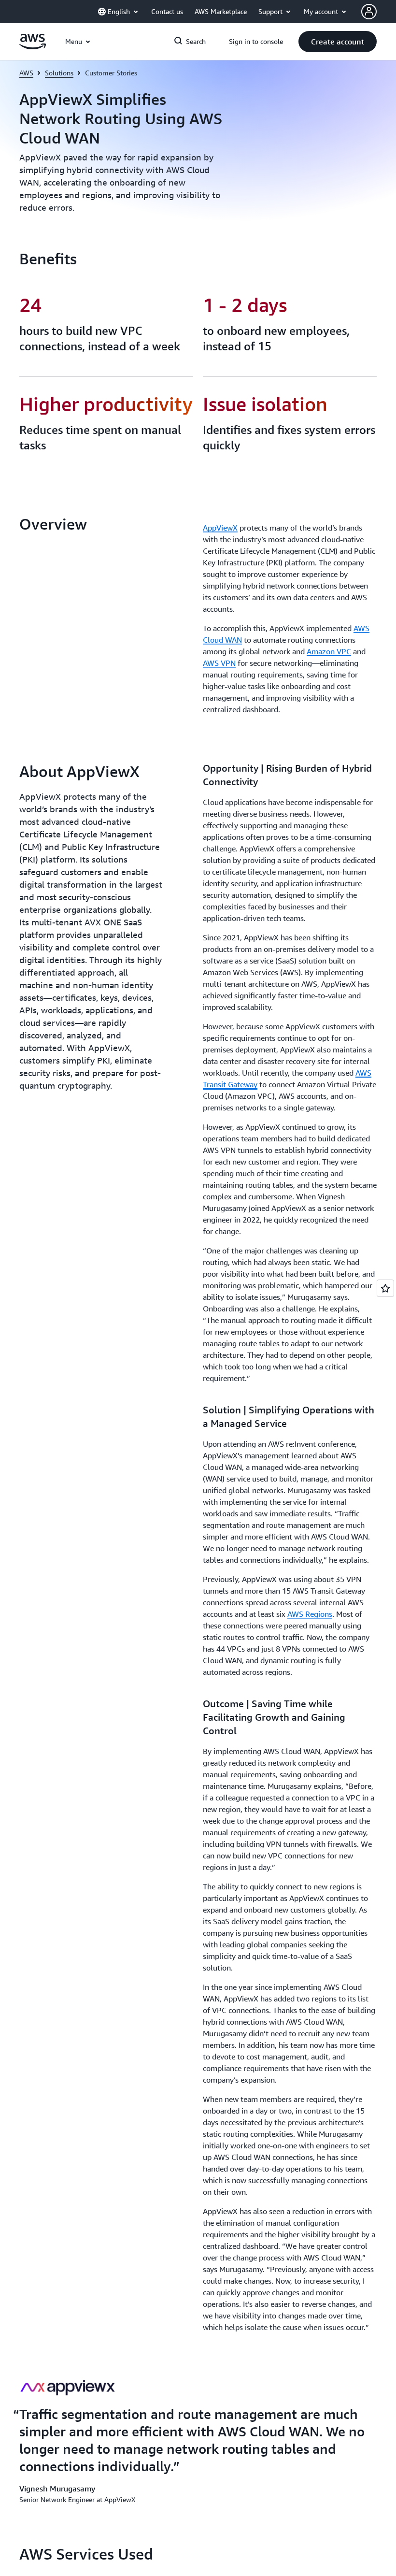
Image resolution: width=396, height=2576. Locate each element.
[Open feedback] (385, 1288)
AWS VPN (219, 663)
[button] (338, 42)
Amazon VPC (329, 651)
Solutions (59, 73)
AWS (26, 73)
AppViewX (220, 528)
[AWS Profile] (369, 12)
